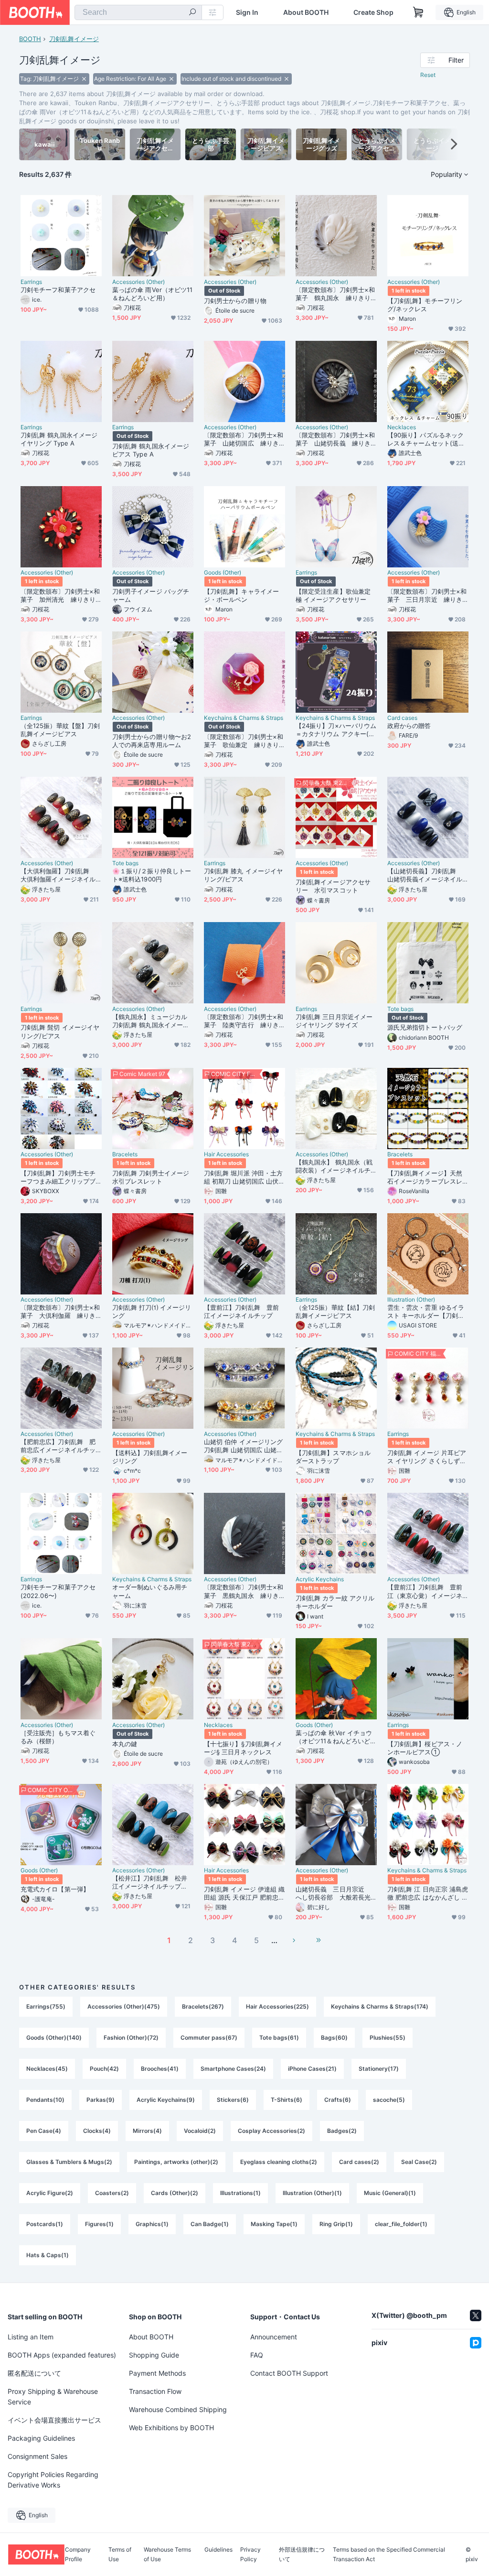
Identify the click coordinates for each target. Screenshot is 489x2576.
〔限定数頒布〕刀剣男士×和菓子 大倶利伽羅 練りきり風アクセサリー (60, 1312)
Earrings (31, 282)
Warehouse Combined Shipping (178, 2409)
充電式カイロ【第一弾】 (55, 1889)
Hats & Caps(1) (48, 2255)
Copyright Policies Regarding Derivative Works (53, 2480)
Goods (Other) (223, 573)
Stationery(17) (379, 2069)
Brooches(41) (160, 2069)
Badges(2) (342, 2131)
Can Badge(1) (210, 2224)
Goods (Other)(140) (54, 2038)
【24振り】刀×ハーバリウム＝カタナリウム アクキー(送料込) (336, 730)
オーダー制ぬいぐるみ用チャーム (150, 1591)
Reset (428, 75)
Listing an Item (31, 2337)
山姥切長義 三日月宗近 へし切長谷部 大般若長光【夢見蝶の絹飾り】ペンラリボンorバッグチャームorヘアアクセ (333, 1893)
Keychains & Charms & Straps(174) (380, 2006)
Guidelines (218, 2550)
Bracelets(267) (203, 2006)
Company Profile (78, 2554)
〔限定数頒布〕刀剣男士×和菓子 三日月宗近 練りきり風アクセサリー (427, 596)
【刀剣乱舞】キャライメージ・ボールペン (241, 595)
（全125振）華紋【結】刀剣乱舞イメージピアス (335, 1311)
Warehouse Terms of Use (167, 2554)
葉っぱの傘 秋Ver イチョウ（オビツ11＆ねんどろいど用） (334, 1737)
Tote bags (125, 863)
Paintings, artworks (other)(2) (176, 2162)
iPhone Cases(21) (312, 2069)
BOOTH (30, 39)
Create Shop (373, 12)
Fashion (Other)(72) (131, 2038)
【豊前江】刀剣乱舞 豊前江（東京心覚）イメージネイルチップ (425, 1591)
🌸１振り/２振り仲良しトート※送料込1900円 (152, 875)
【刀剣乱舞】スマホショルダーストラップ (333, 1457)
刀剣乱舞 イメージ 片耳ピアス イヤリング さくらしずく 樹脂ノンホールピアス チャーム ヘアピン (427, 1457)
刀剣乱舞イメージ (74, 39)
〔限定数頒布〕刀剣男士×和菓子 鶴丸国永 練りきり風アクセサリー (335, 294)
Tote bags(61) (279, 2038)
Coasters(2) (112, 2193)
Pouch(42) (104, 2069)
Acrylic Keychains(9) (166, 2100)
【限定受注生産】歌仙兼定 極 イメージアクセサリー (333, 595)
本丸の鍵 (125, 1744)
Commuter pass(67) (209, 2038)
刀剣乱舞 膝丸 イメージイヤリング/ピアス (243, 875)
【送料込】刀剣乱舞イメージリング (150, 1457)
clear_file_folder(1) (401, 2224)
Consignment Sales (37, 2456)
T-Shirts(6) (287, 2100)
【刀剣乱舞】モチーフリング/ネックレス (425, 305)
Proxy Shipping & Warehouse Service (53, 2397)
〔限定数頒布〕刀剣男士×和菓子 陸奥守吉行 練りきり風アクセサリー (244, 1021)
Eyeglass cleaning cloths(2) (279, 2162)
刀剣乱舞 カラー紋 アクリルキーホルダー (335, 1602)
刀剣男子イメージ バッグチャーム (151, 595)
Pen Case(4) (44, 2131)
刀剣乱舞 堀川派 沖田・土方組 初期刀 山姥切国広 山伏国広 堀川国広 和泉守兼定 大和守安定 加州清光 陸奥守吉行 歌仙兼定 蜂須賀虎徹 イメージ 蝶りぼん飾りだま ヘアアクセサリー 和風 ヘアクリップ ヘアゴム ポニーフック (244, 1177)
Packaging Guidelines (41, 2438)
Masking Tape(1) (274, 2224)
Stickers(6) (233, 2100)
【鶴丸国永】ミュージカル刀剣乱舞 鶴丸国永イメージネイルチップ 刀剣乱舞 (151, 1021)
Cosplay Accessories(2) (271, 2131)
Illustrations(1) (240, 2193)
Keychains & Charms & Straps (244, 718)
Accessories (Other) (138, 282)
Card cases (402, 718)
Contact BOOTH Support (289, 2373)
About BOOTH (306, 12)
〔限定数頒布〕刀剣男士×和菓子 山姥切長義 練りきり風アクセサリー (335, 439)
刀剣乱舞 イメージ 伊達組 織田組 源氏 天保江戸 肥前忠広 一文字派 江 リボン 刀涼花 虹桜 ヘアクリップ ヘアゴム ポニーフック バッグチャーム (244, 1893)
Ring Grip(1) (336, 2224)
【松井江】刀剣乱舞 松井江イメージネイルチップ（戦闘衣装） (150, 1882)
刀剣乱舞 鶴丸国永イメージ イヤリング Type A (59, 439)
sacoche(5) (389, 2100)
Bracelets (125, 1154)
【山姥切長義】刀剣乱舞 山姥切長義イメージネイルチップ (425, 875)
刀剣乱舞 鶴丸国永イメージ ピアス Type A (151, 450)
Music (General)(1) (390, 2193)
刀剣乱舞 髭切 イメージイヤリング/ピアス (60, 1031)
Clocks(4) (97, 2131)
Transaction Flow (155, 2391)
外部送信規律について (302, 2554)
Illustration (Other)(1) (312, 2193)
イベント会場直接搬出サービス (54, 2420)
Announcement (274, 2337)
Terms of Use (120, 2554)
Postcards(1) (45, 2224)
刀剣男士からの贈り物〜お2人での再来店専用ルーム (152, 741)
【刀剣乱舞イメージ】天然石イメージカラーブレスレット (425, 1177)
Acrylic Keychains (320, 1579)
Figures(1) (99, 2224)
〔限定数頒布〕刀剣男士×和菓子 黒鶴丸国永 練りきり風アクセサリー (244, 1591)
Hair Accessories (226, 1154)
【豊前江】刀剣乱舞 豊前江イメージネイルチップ (241, 1311)
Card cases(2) (359, 2162)
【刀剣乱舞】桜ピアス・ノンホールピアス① (425, 1748)
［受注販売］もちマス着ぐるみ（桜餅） (58, 1737)
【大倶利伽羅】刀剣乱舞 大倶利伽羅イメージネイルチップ (58, 875)
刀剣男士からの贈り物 (235, 301)
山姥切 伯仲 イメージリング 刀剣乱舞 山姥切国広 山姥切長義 (243, 1446)
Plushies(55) (388, 2038)
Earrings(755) (46, 2006)
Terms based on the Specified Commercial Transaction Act (389, 2554)
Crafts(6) (338, 2100)
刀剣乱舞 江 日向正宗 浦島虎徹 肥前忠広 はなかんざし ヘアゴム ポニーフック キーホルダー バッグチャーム (428, 1893)
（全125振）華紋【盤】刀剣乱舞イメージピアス (60, 730)
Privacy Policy (250, 2554)
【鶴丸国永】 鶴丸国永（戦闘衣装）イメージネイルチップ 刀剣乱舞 (334, 1166)
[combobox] (138, 12)
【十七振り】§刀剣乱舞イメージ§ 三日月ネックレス (243, 1748)
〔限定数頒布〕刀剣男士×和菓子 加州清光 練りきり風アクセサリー (60, 596)
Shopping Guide (154, 2355)
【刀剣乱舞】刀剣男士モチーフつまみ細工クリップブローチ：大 (58, 1177)
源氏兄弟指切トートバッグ (425, 1027)
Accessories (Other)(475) (124, 2006)
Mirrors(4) (147, 2131)
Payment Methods (157, 2373)
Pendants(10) (45, 2100)
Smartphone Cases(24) (233, 2069)
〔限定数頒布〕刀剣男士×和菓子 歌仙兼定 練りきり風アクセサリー (244, 741)
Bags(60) (334, 2038)
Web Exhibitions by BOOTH (171, 2428)
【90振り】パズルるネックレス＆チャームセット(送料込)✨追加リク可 (426, 439)
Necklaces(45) (47, 2069)
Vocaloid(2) (200, 2131)
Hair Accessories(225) (277, 2006)
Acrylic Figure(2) (50, 2193)
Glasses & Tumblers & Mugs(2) (69, 2162)
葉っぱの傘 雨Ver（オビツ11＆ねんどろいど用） (152, 294)
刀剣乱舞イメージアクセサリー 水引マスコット (333, 886)
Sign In (247, 12)
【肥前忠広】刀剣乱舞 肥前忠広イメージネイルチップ (58, 1446)
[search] (192, 13)
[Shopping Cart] (418, 12)
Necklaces (402, 427)
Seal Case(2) (419, 2162)
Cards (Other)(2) (175, 2193)
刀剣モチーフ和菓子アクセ (58, 290)
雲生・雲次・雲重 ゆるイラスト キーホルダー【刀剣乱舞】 (426, 1312)
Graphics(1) (152, 2224)
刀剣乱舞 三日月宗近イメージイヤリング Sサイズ (334, 1021)
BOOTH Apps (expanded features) (62, 2355)
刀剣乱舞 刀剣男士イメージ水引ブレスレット (151, 1177)
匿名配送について (34, 2373)
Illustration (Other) (411, 1300)
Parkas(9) (101, 2100)
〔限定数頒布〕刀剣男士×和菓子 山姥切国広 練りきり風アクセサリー (244, 439)
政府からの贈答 (409, 726)
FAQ (257, 2355)
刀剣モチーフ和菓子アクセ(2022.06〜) (58, 1591)
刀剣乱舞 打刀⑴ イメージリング (152, 1311)
